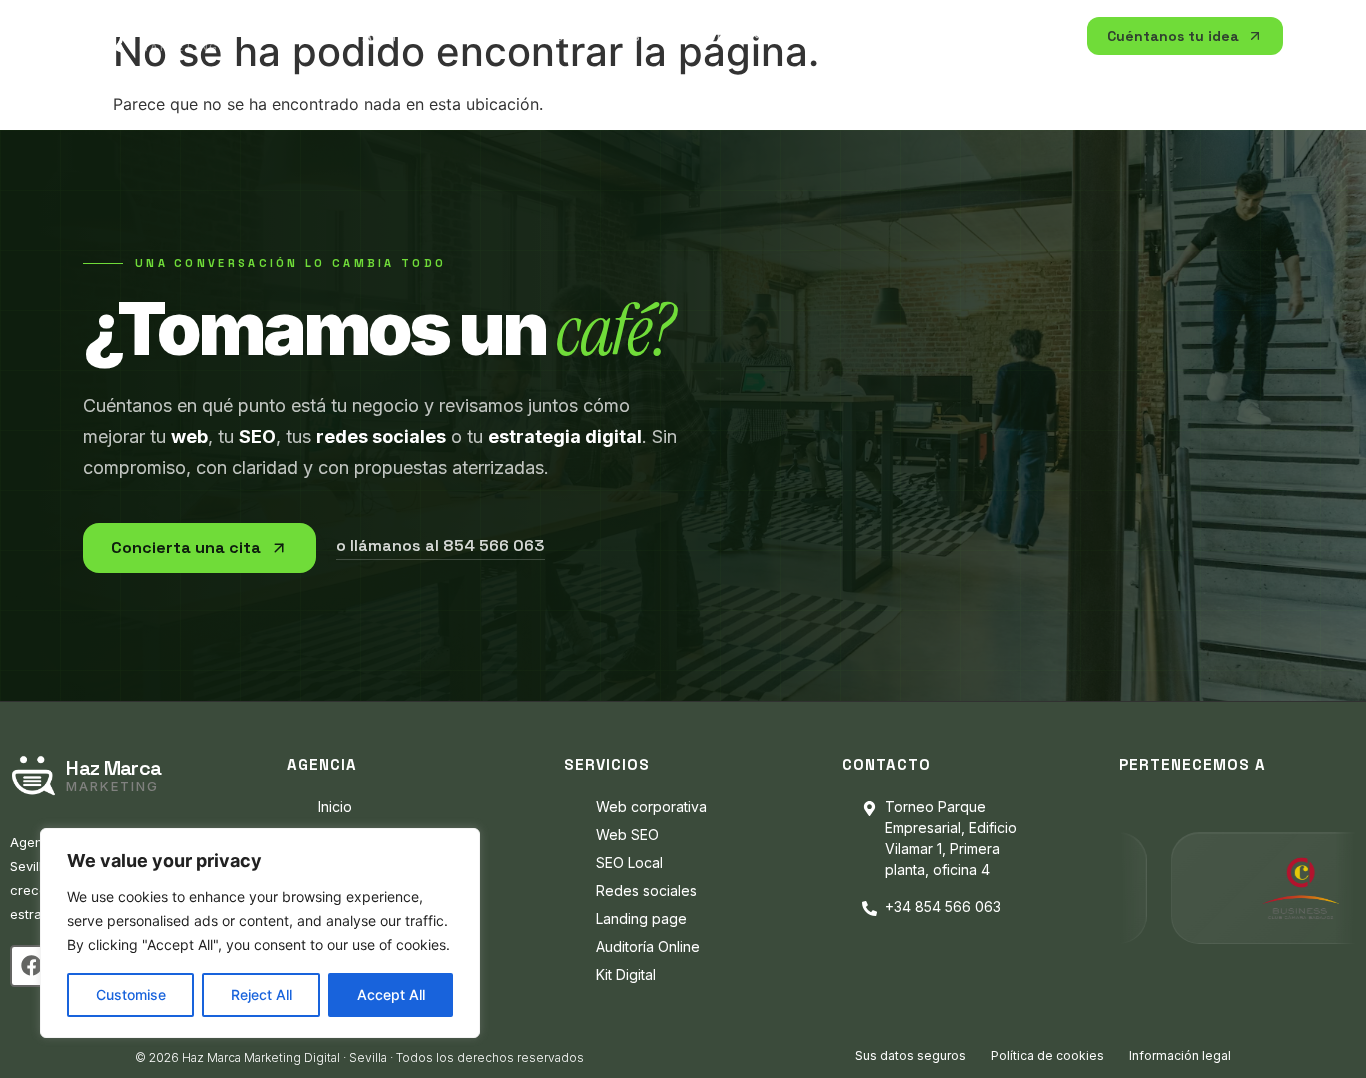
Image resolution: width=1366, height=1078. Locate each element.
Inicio (316, 36)
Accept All (391, 994)
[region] (260, 933)
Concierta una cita (186, 547)
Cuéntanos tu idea (1173, 36)
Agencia (393, 35)
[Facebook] (31, 966)
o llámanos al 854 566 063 (440, 546)
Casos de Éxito (843, 36)
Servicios (959, 35)
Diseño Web (518, 35)
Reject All (261, 994)
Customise (131, 994)
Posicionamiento (678, 35)
